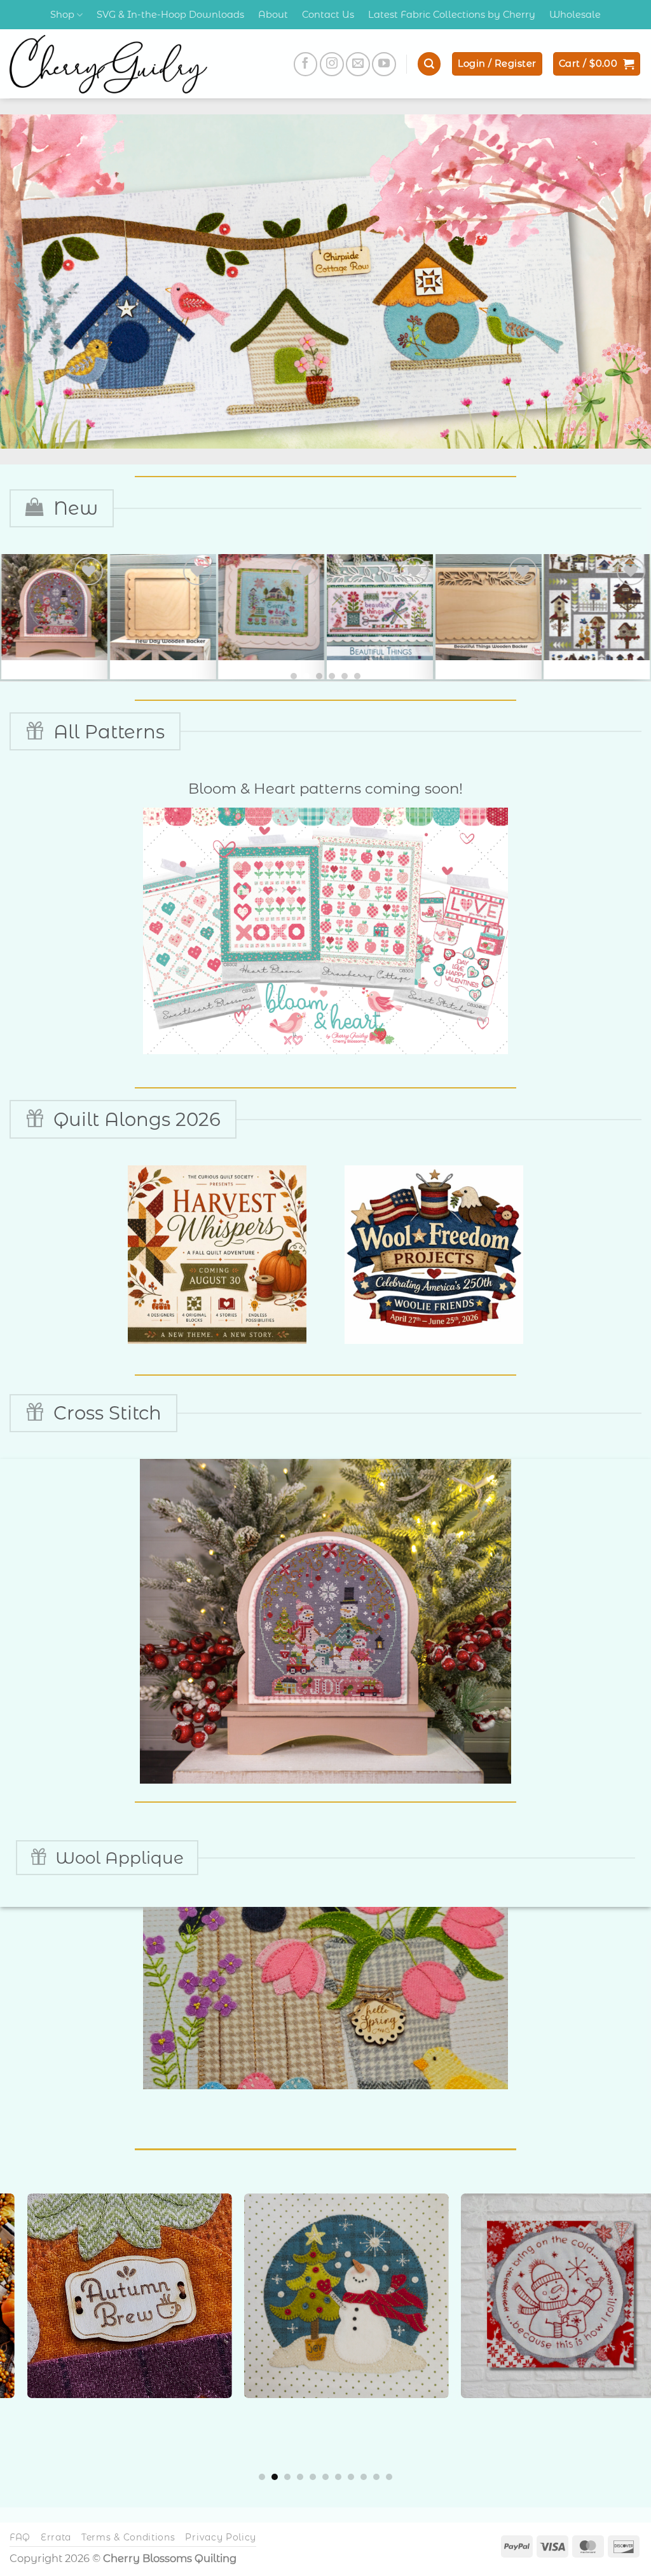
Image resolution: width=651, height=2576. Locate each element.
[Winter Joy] (488, 607)
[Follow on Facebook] (306, 64)
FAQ (20, 2537)
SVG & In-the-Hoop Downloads (170, 15)
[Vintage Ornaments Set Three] (380, 607)
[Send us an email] (358, 64)
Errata (56, 2537)
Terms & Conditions (128, 2537)
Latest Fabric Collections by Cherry (452, 15)
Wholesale (575, 15)
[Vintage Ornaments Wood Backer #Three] (163, 607)
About (273, 15)
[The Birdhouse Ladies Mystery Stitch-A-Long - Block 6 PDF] (54, 607)
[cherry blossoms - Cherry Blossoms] (108, 64)
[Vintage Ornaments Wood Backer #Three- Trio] (271, 607)
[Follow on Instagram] (332, 64)
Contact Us (328, 15)
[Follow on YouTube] (384, 64)
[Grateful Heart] (592, 607)
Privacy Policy (221, 2537)
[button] (429, 64)
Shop (62, 15)
